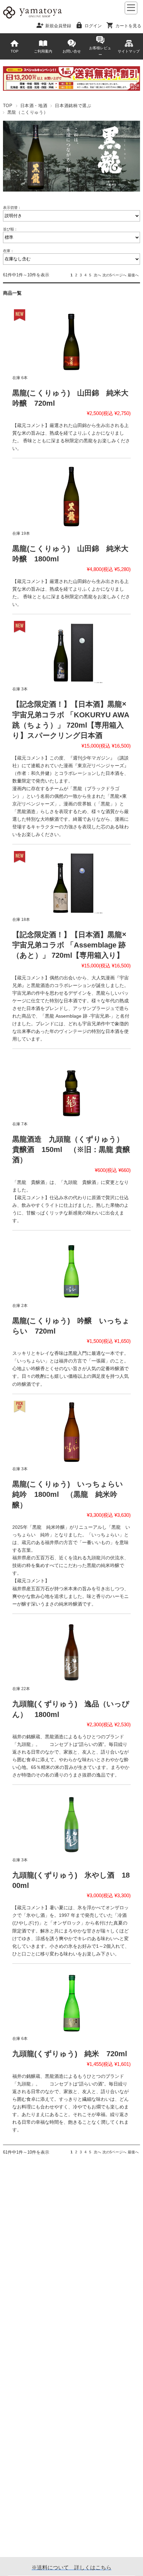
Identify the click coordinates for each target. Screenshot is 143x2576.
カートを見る (128, 25)
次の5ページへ (114, 275)
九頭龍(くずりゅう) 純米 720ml (70, 2054)
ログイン (93, 25)
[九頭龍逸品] (71, 1651)
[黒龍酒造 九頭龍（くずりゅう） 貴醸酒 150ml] (71, 1086)
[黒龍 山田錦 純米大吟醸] (71, 340)
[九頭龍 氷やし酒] (71, 1822)
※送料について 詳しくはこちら (71, 2568)
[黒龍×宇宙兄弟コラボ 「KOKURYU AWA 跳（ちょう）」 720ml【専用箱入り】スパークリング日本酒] (71, 652)
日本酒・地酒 (34, 106)
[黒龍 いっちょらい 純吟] (71, 1432)
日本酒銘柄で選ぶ (73, 106)
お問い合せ (72, 51)
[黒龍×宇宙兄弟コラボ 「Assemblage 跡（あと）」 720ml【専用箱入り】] (71, 882)
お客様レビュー (100, 51)
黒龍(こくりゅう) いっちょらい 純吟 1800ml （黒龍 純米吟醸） (71, 1495)
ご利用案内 (43, 51)
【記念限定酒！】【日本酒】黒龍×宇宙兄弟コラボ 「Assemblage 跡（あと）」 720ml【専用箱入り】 (69, 945)
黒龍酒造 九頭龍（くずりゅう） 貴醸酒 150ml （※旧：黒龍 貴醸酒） (72, 1150)
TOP (14, 51)
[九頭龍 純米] (71, 2001)
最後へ (133, 275)
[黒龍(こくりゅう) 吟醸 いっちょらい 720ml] (71, 1268)
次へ (97, 275)
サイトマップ (129, 51)
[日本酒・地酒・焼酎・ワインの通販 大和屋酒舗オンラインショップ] (32, 18)
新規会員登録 (58, 25)
